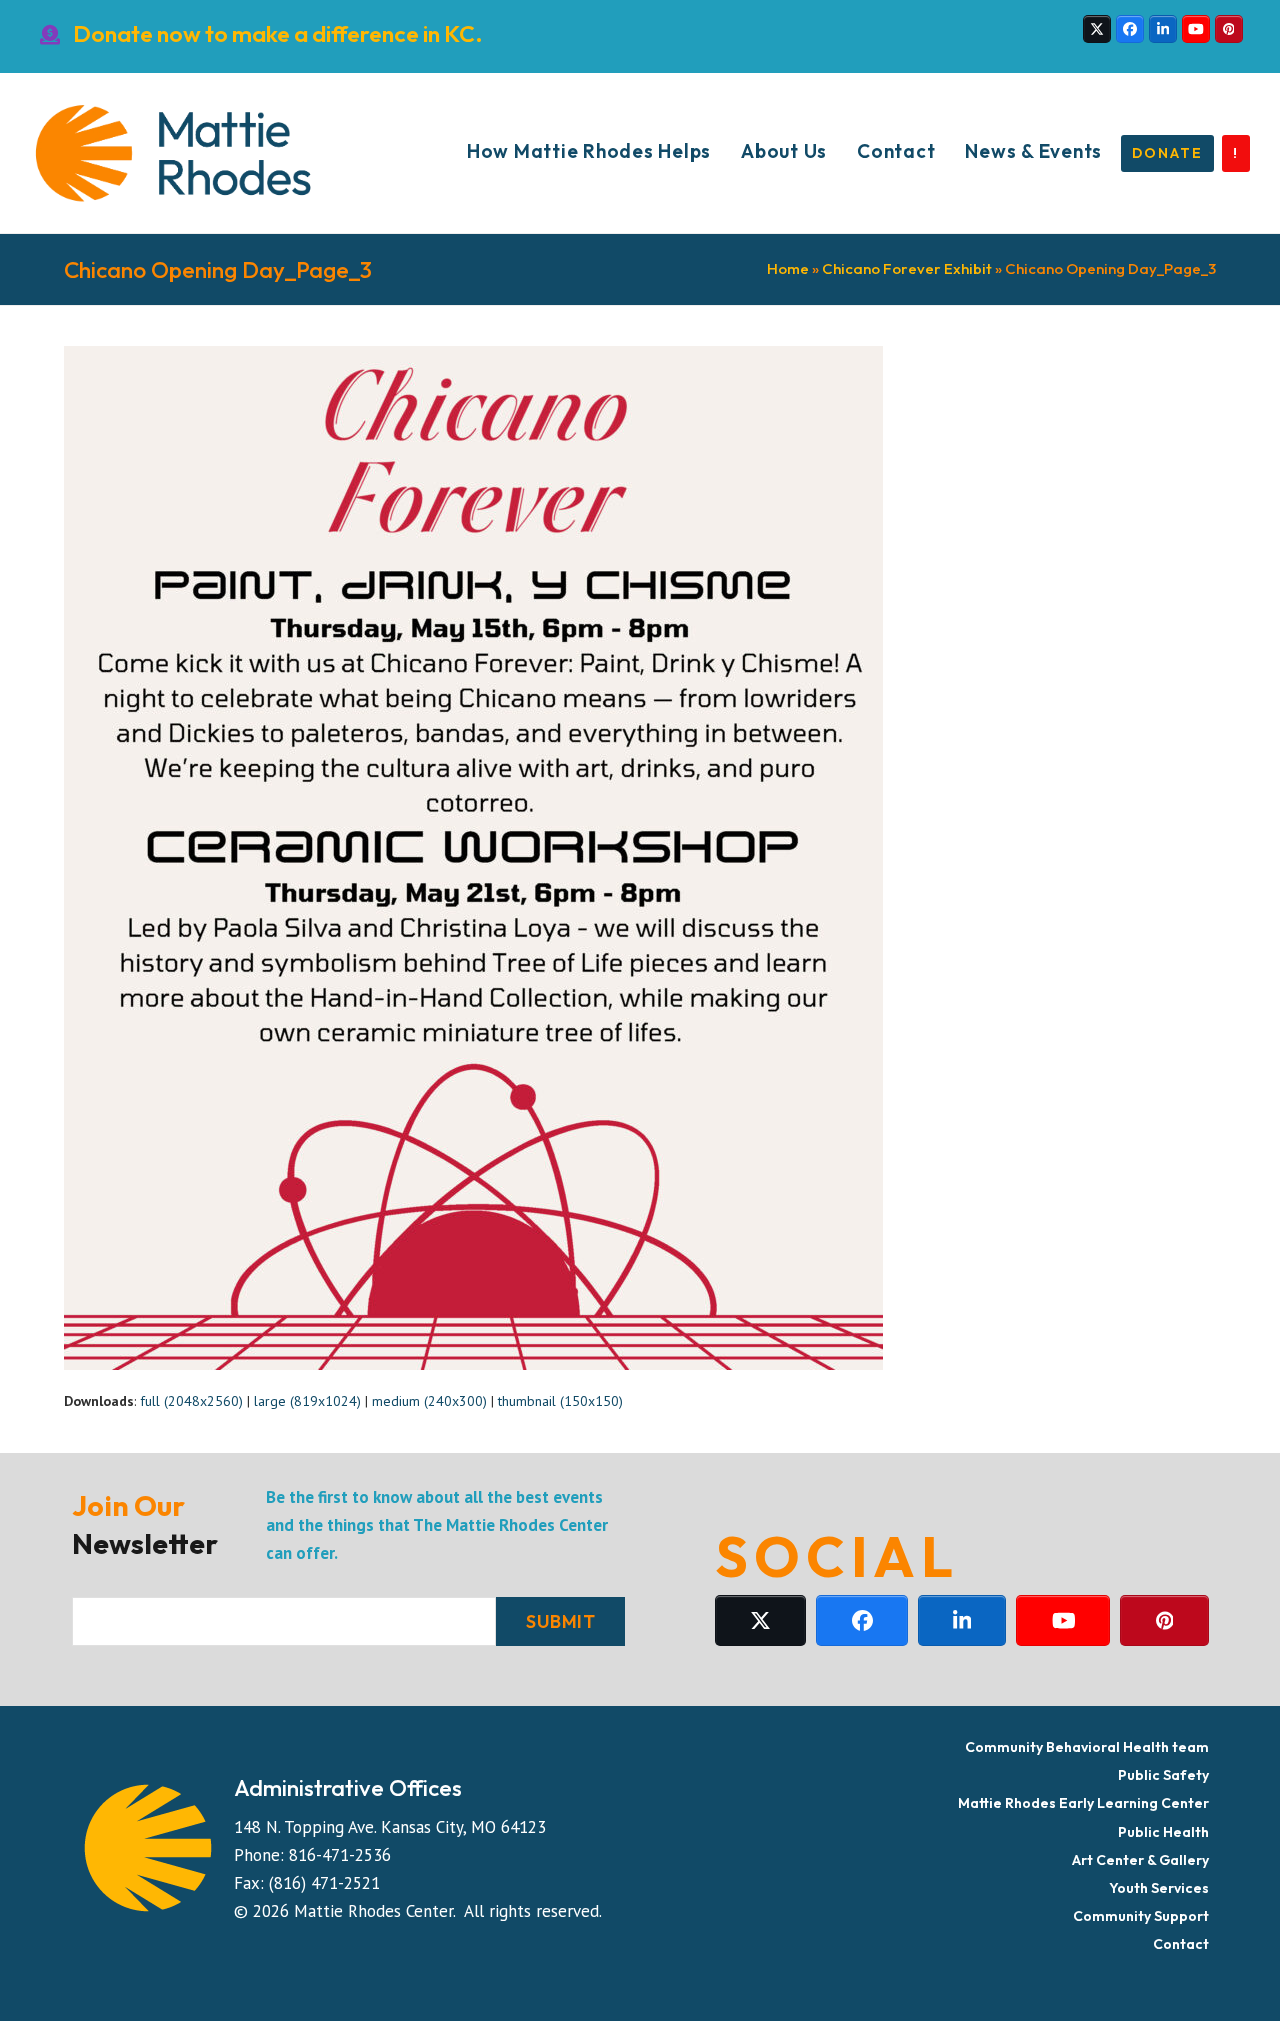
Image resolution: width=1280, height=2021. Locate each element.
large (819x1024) (307, 1401)
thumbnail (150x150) (560, 1401)
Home (788, 268)
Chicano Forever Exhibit (907, 268)
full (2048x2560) (191, 1401)
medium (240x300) (429, 1401)
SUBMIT (560, 1621)
